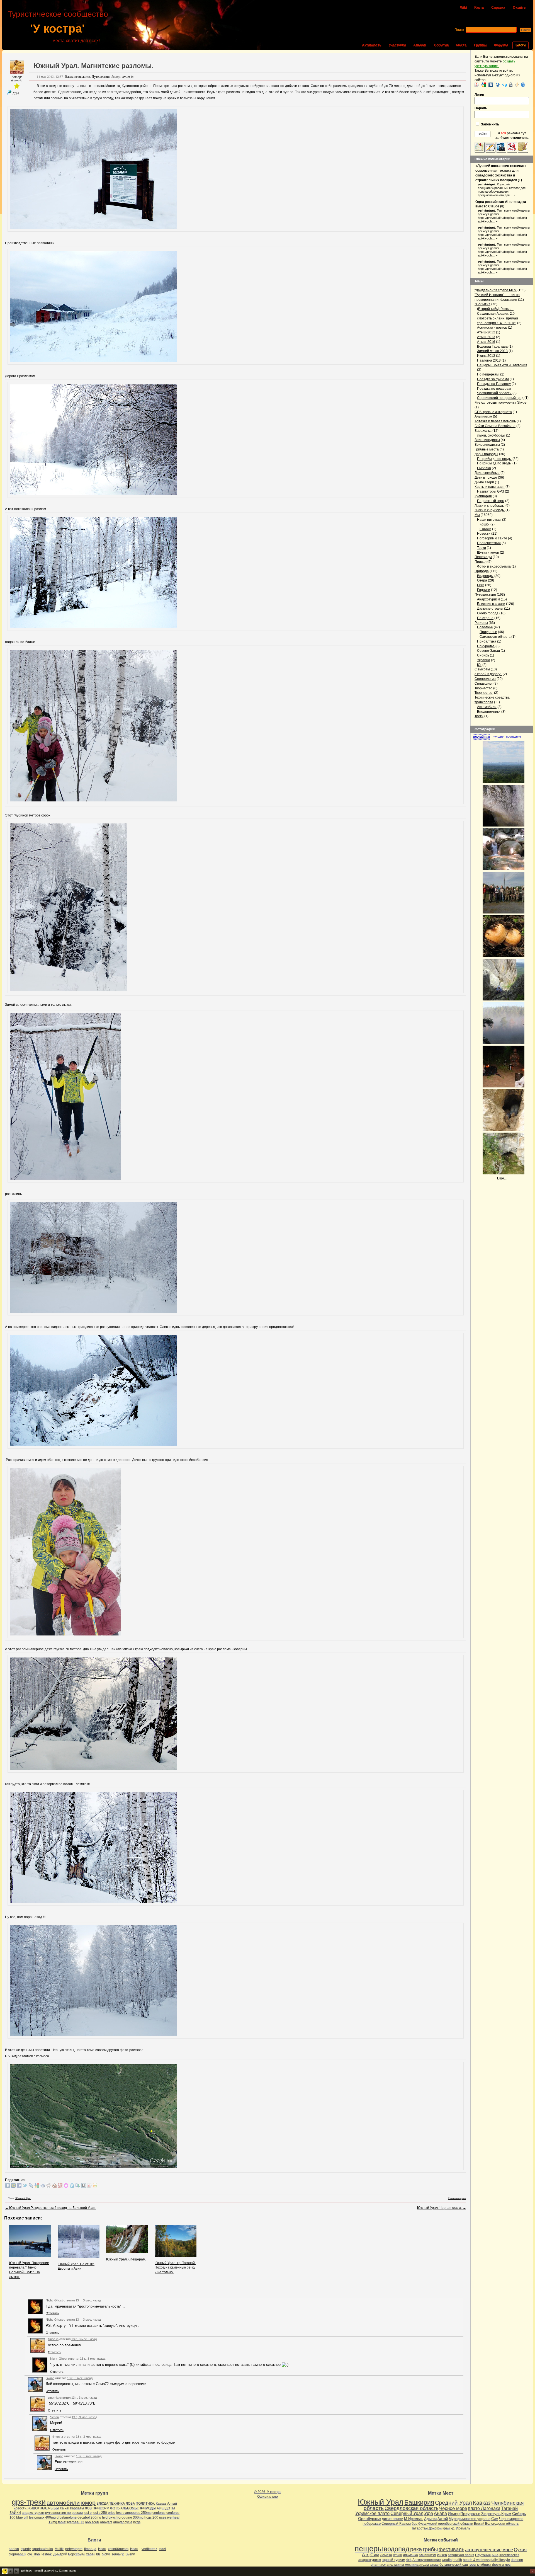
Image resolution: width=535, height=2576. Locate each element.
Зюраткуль (491, 2514)
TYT (70, 2326)
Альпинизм (483, 416)
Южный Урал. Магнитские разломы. (94, 66)
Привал (481, 562)
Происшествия (489, 543)
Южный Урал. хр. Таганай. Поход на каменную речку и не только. (175, 2268)
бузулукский (428, 2524)
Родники (484, 590)
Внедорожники (489, 712)
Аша (495, 2555)
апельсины (395, 2565)
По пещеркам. (488, 374)
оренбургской (449, 2524)
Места (461, 45)
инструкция (129, 2326)
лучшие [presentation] (498, 736)
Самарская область (495, 637)
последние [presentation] (514, 736)
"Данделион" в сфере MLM (496, 290)
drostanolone (67, 2517)
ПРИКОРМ (101, 2508)
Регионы (481, 623)
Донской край (439, 2528)
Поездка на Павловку (494, 384)
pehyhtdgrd (487, 184)
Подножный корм (491, 501)
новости (20, 2508)
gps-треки (29, 2502)
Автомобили (487, 707)
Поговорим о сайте (492, 538)
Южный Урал (23, 2198)
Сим (495, 2519)
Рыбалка (484, 468)
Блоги (521, 45)
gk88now (27, 2571)
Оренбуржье (369, 2519)
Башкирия (419, 2502)
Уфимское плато (372, 2513)
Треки (479, 716)
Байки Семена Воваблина (495, 426)
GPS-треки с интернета (493, 412)
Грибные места (487, 449)
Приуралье (488, 632)
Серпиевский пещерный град (500, 398)
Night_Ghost (54, 2300)
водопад (397, 2549)
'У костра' (57, 29)
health (457, 2560)
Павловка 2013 (489, 360)
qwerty (26, 2549)
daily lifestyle (500, 2560)
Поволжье (485, 627)
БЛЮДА (102, 2504)
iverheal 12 (76, 2522)
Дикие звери (484, 482)
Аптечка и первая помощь (495, 421)
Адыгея (430, 2519)
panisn (14, 2549)
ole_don (34, 2554)
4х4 (409, 2560)
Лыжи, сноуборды (491, 435)
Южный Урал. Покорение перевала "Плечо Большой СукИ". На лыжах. (29, 2270)
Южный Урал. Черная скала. (442, 2208)
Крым (506, 2514)
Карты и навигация (490, 487)
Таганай (509, 2508)
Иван (102, 2549)
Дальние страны (490, 609)
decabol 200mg (89, 2517)
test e (88, 2513)
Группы (480, 45)
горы (472, 2565)
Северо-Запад (488, 651)
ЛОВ (88, 2508)
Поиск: (460, 30)
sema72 (118, 2554)
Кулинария (483, 496)
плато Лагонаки (484, 2508)
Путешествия (101, 76)
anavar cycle (123, 2522)
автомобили (63, 2503)
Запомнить (490, 124)
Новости (484, 534)
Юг (479, 665)
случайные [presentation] (481, 737)
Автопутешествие (427, 2560)
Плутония (483, 2555)
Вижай (479, 2524)
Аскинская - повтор (492, 328)
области (467, 2524)
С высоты (482, 669)
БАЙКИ (15, 2513)
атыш (434, 2565)
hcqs (137, 2522)
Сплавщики (484, 684)
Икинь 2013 (486, 356)
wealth (447, 2560)
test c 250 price (104, 2513)
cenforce (159, 2513)
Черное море (453, 2508)
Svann (50, 2378)
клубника (484, 2565)
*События (482, 304)
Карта (479, 8)
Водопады (485, 576)
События (441, 45)
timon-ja (17, 80)
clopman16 (17, 2554)
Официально (267, 2497)
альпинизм (427, 2555)
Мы (477, 515)
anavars (106, 2522)
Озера (482, 580)
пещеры (369, 2549)
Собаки (485, 529)
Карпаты (77, 2508)
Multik (59, 2549)
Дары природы (486, 454)
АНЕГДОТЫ (166, 2508)
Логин (479, 95)
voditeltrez (149, 2549)
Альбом (420, 45)
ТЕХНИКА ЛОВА (122, 2504)
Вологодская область (502, 2524)
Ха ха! (64, 2508)
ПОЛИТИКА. (145, 2504)
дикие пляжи (392, 2519)
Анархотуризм (488, 599)
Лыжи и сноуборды (490, 506)
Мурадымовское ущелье (470, 2519)
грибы (430, 2549)
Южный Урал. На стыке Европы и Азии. (76, 2266)
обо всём (92, 2522)
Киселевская (509, 2555)
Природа (482, 571)
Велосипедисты (487, 440)
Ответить (52, 2313)
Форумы (501, 45)
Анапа (440, 2513)
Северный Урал (407, 2513)
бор (414, 2524)
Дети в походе (486, 478)
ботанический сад (454, 2565)
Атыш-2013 (486, 337)
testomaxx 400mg (42, 2517)
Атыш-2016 (486, 342)
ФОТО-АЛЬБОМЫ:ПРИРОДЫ (133, 2508)
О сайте (519, 8)
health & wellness (476, 2560)
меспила (412, 2565)
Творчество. (484, 693)
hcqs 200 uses (155, 2517)
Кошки (485, 524)
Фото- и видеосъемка (494, 566)
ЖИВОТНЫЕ (37, 2508)
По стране (485, 618)
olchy (106, 2554)
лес (508, 2565)
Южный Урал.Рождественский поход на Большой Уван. (51, 2208)
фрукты (498, 2565)
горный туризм (393, 2560)
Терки (481, 548)
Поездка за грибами (493, 379)
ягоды (424, 2565)
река (416, 2549)
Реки (481, 585)
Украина (484, 660)
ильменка (410, 2555)
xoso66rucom (118, 2549)
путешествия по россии (64, 2513)
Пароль (481, 108)
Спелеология (485, 679)
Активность (372, 45)
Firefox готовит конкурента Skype (501, 403)
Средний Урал (453, 2503)
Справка (498, 8)
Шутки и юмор (488, 552)
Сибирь (483, 655)
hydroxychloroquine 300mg (123, 2517)
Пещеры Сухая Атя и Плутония (502, 365)
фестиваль (451, 2549)
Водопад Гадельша (492, 346)
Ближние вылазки (78, 76)
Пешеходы (483, 557)
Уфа (429, 2513)
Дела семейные (487, 473)
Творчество (483, 688)
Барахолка (483, 431)
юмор (88, 2503)
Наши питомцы (489, 520)
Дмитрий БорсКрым (69, 2554)
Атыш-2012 (486, 332)
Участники (397, 45)
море (508, 2550)
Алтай (172, 2504)
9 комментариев (457, 2198)
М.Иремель (414, 2519)
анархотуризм (33, 2513)
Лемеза (386, 2555)
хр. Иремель (460, 2528)
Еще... (502, 1178)
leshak (47, 2554)
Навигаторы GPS (491, 491)
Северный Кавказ (396, 2523)
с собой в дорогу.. (488, 674)
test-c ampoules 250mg (134, 2513)
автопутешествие (483, 2550)
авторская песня (461, 2555)
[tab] (483, 737)
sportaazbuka (43, 2549)
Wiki (463, 8)
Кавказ (161, 2504)
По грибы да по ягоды (494, 459)
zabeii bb (93, 2554)
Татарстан (420, 2528)
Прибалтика (487, 641)
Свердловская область (411, 2508)
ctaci (162, 2549)
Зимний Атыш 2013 (492, 351)
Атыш (397, 2555)
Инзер (454, 2513)
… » (512, 195)
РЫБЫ (53, 2508)
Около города (488, 613)
